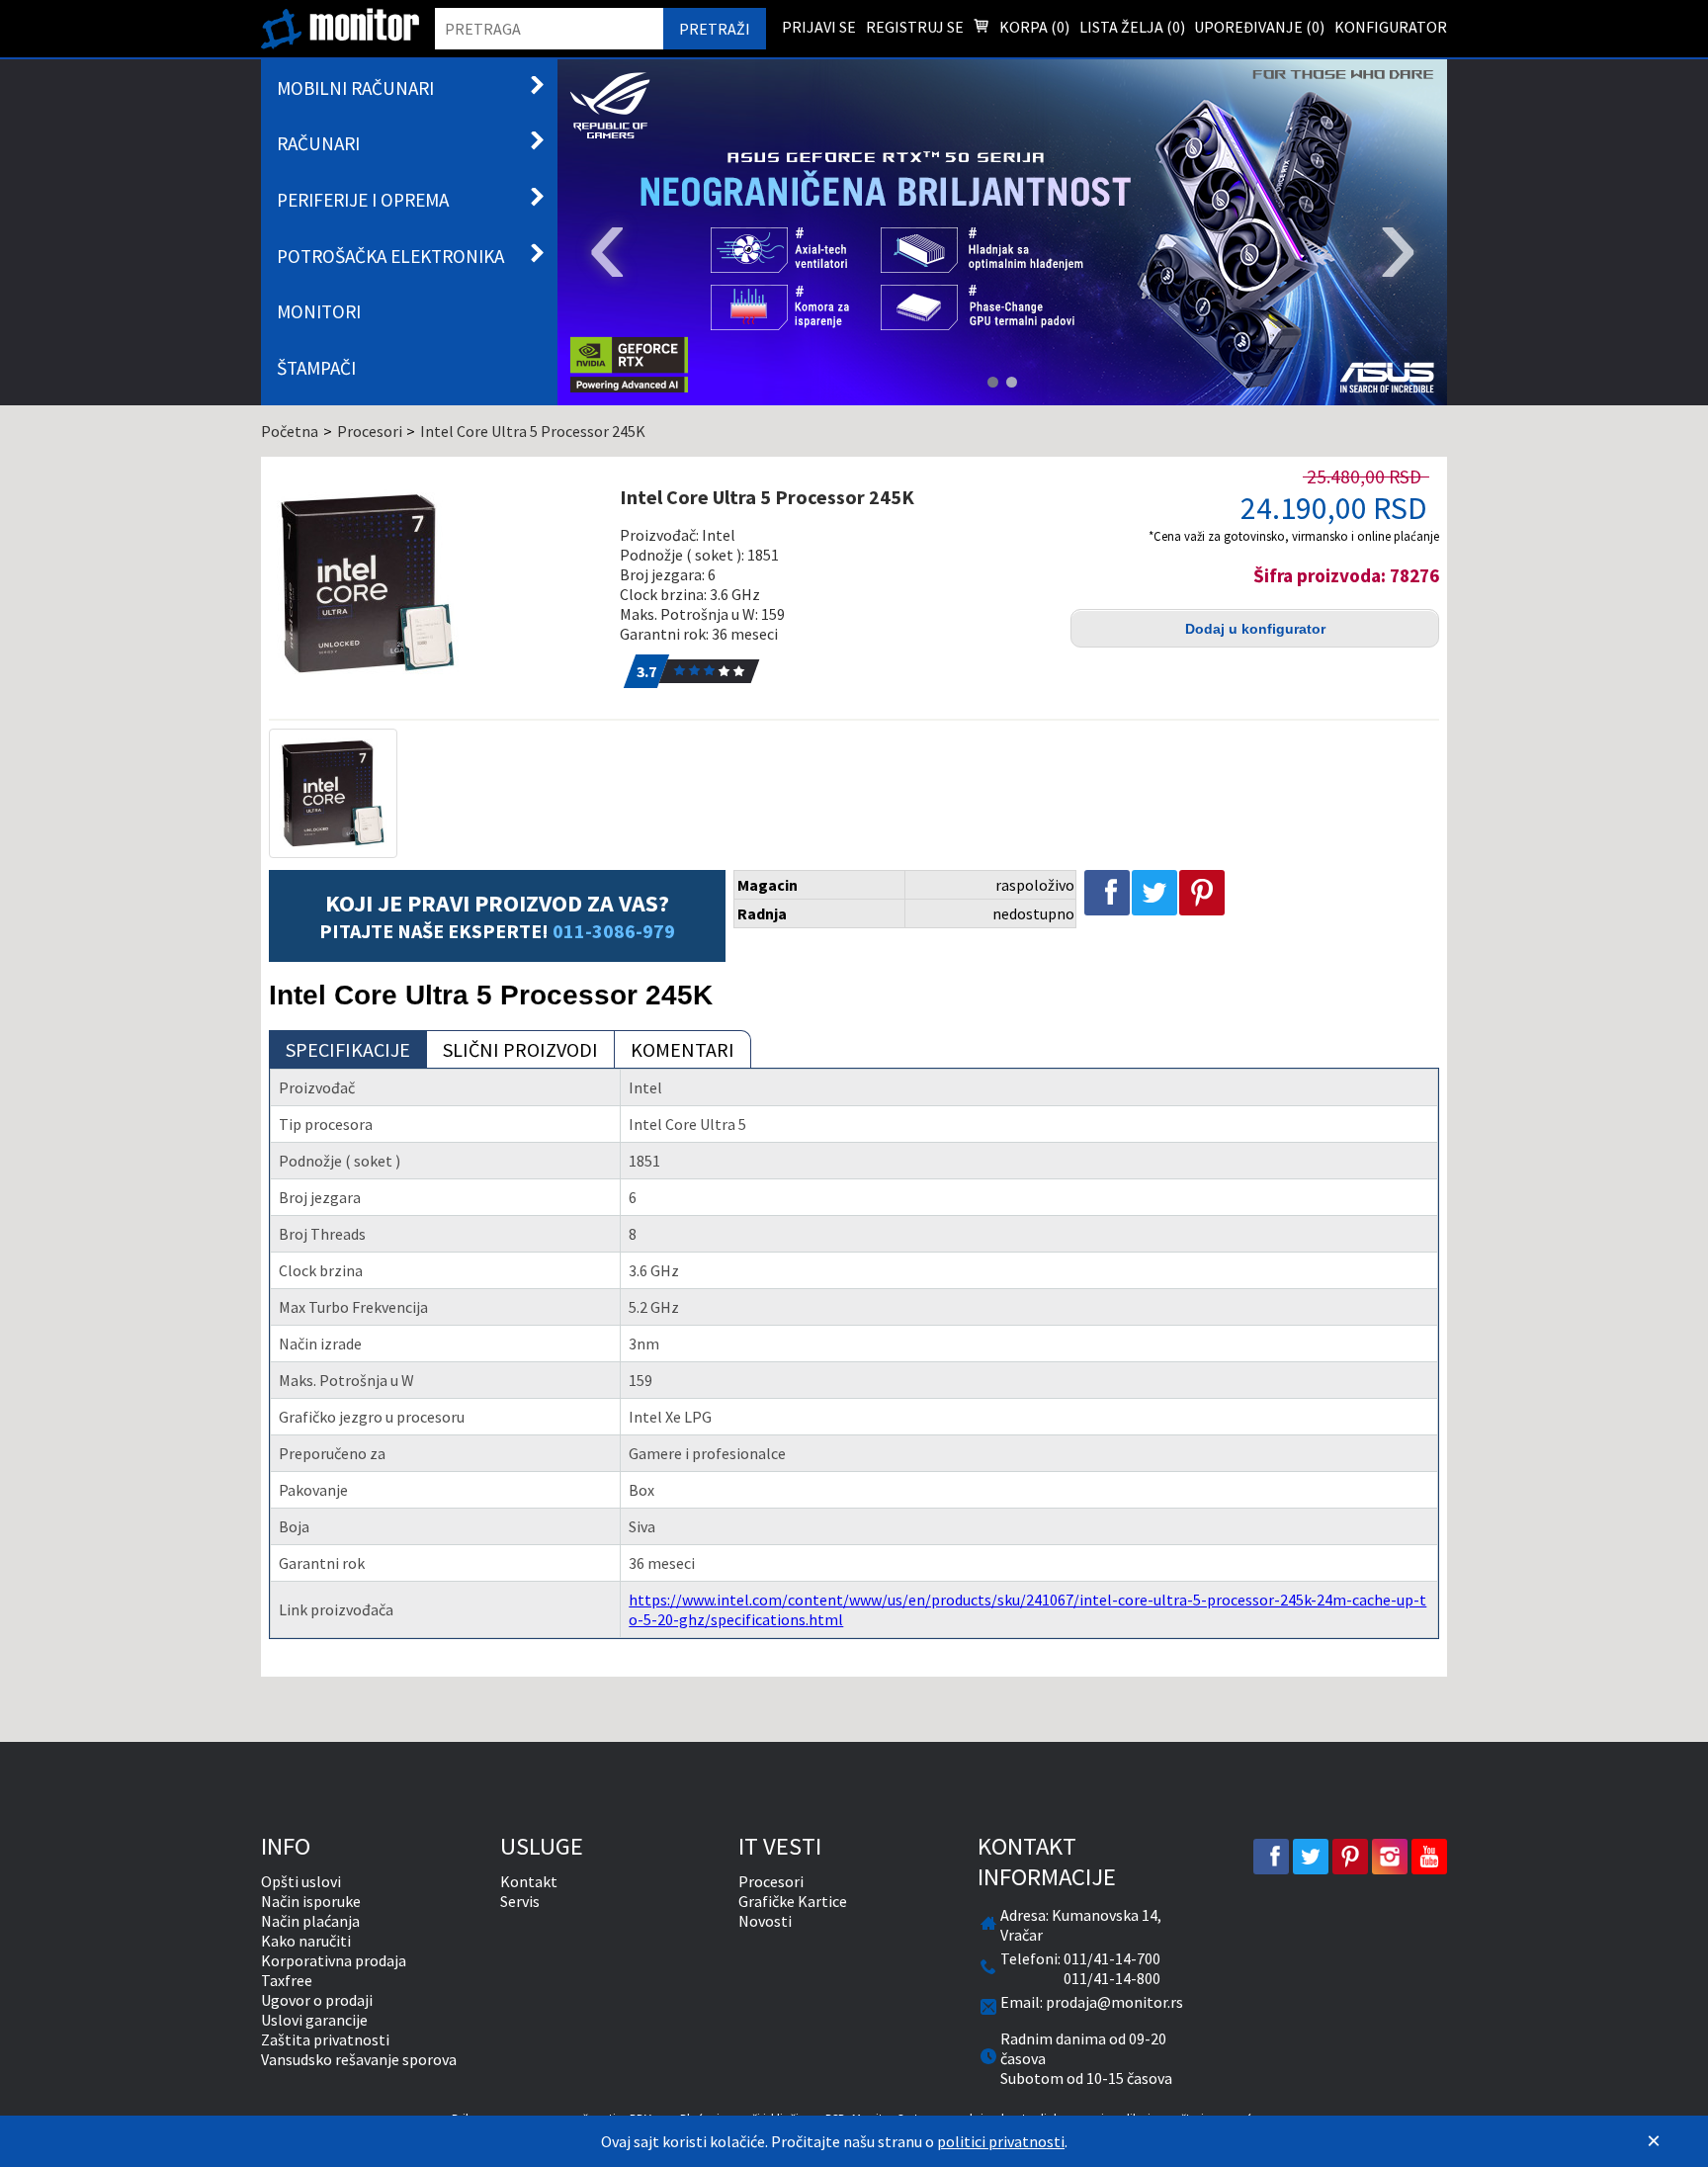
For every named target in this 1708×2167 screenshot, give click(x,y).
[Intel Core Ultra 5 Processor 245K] (433, 583)
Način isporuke (311, 1901)
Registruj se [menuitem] (915, 27)
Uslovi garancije (314, 2020)
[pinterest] (1350, 1857)
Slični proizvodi (520, 1049)
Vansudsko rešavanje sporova (359, 2059)
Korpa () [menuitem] (1033, 27)
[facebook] (1271, 1857)
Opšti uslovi (301, 1881)
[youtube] (1429, 1857)
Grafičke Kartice (793, 1901)
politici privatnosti (1001, 2141)
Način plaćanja (310, 1921)
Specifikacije (348, 1049)
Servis (520, 1901)
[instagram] (1390, 1857)
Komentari (683, 1049)
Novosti (765, 1921)
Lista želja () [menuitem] (1132, 27)
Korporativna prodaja (334, 1960)
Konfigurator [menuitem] (1391, 27)
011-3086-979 (614, 931)
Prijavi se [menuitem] (819, 27)
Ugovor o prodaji (317, 2000)
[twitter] (1311, 1857)
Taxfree (287, 1980)
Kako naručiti (306, 1941)
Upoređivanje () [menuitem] (1259, 27)
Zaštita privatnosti (325, 2039)
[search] (549, 29)
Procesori (771, 1881)
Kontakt (529, 1881)
